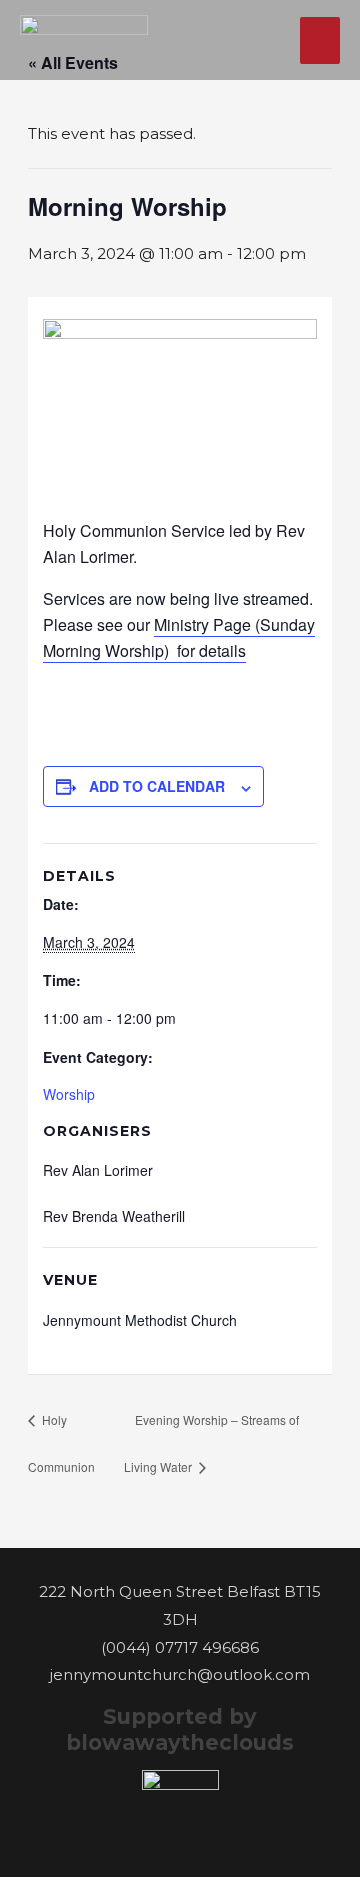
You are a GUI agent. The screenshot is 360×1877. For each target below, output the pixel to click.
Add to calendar (157, 786)
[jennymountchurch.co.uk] (84, 40)
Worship (69, 1094)
